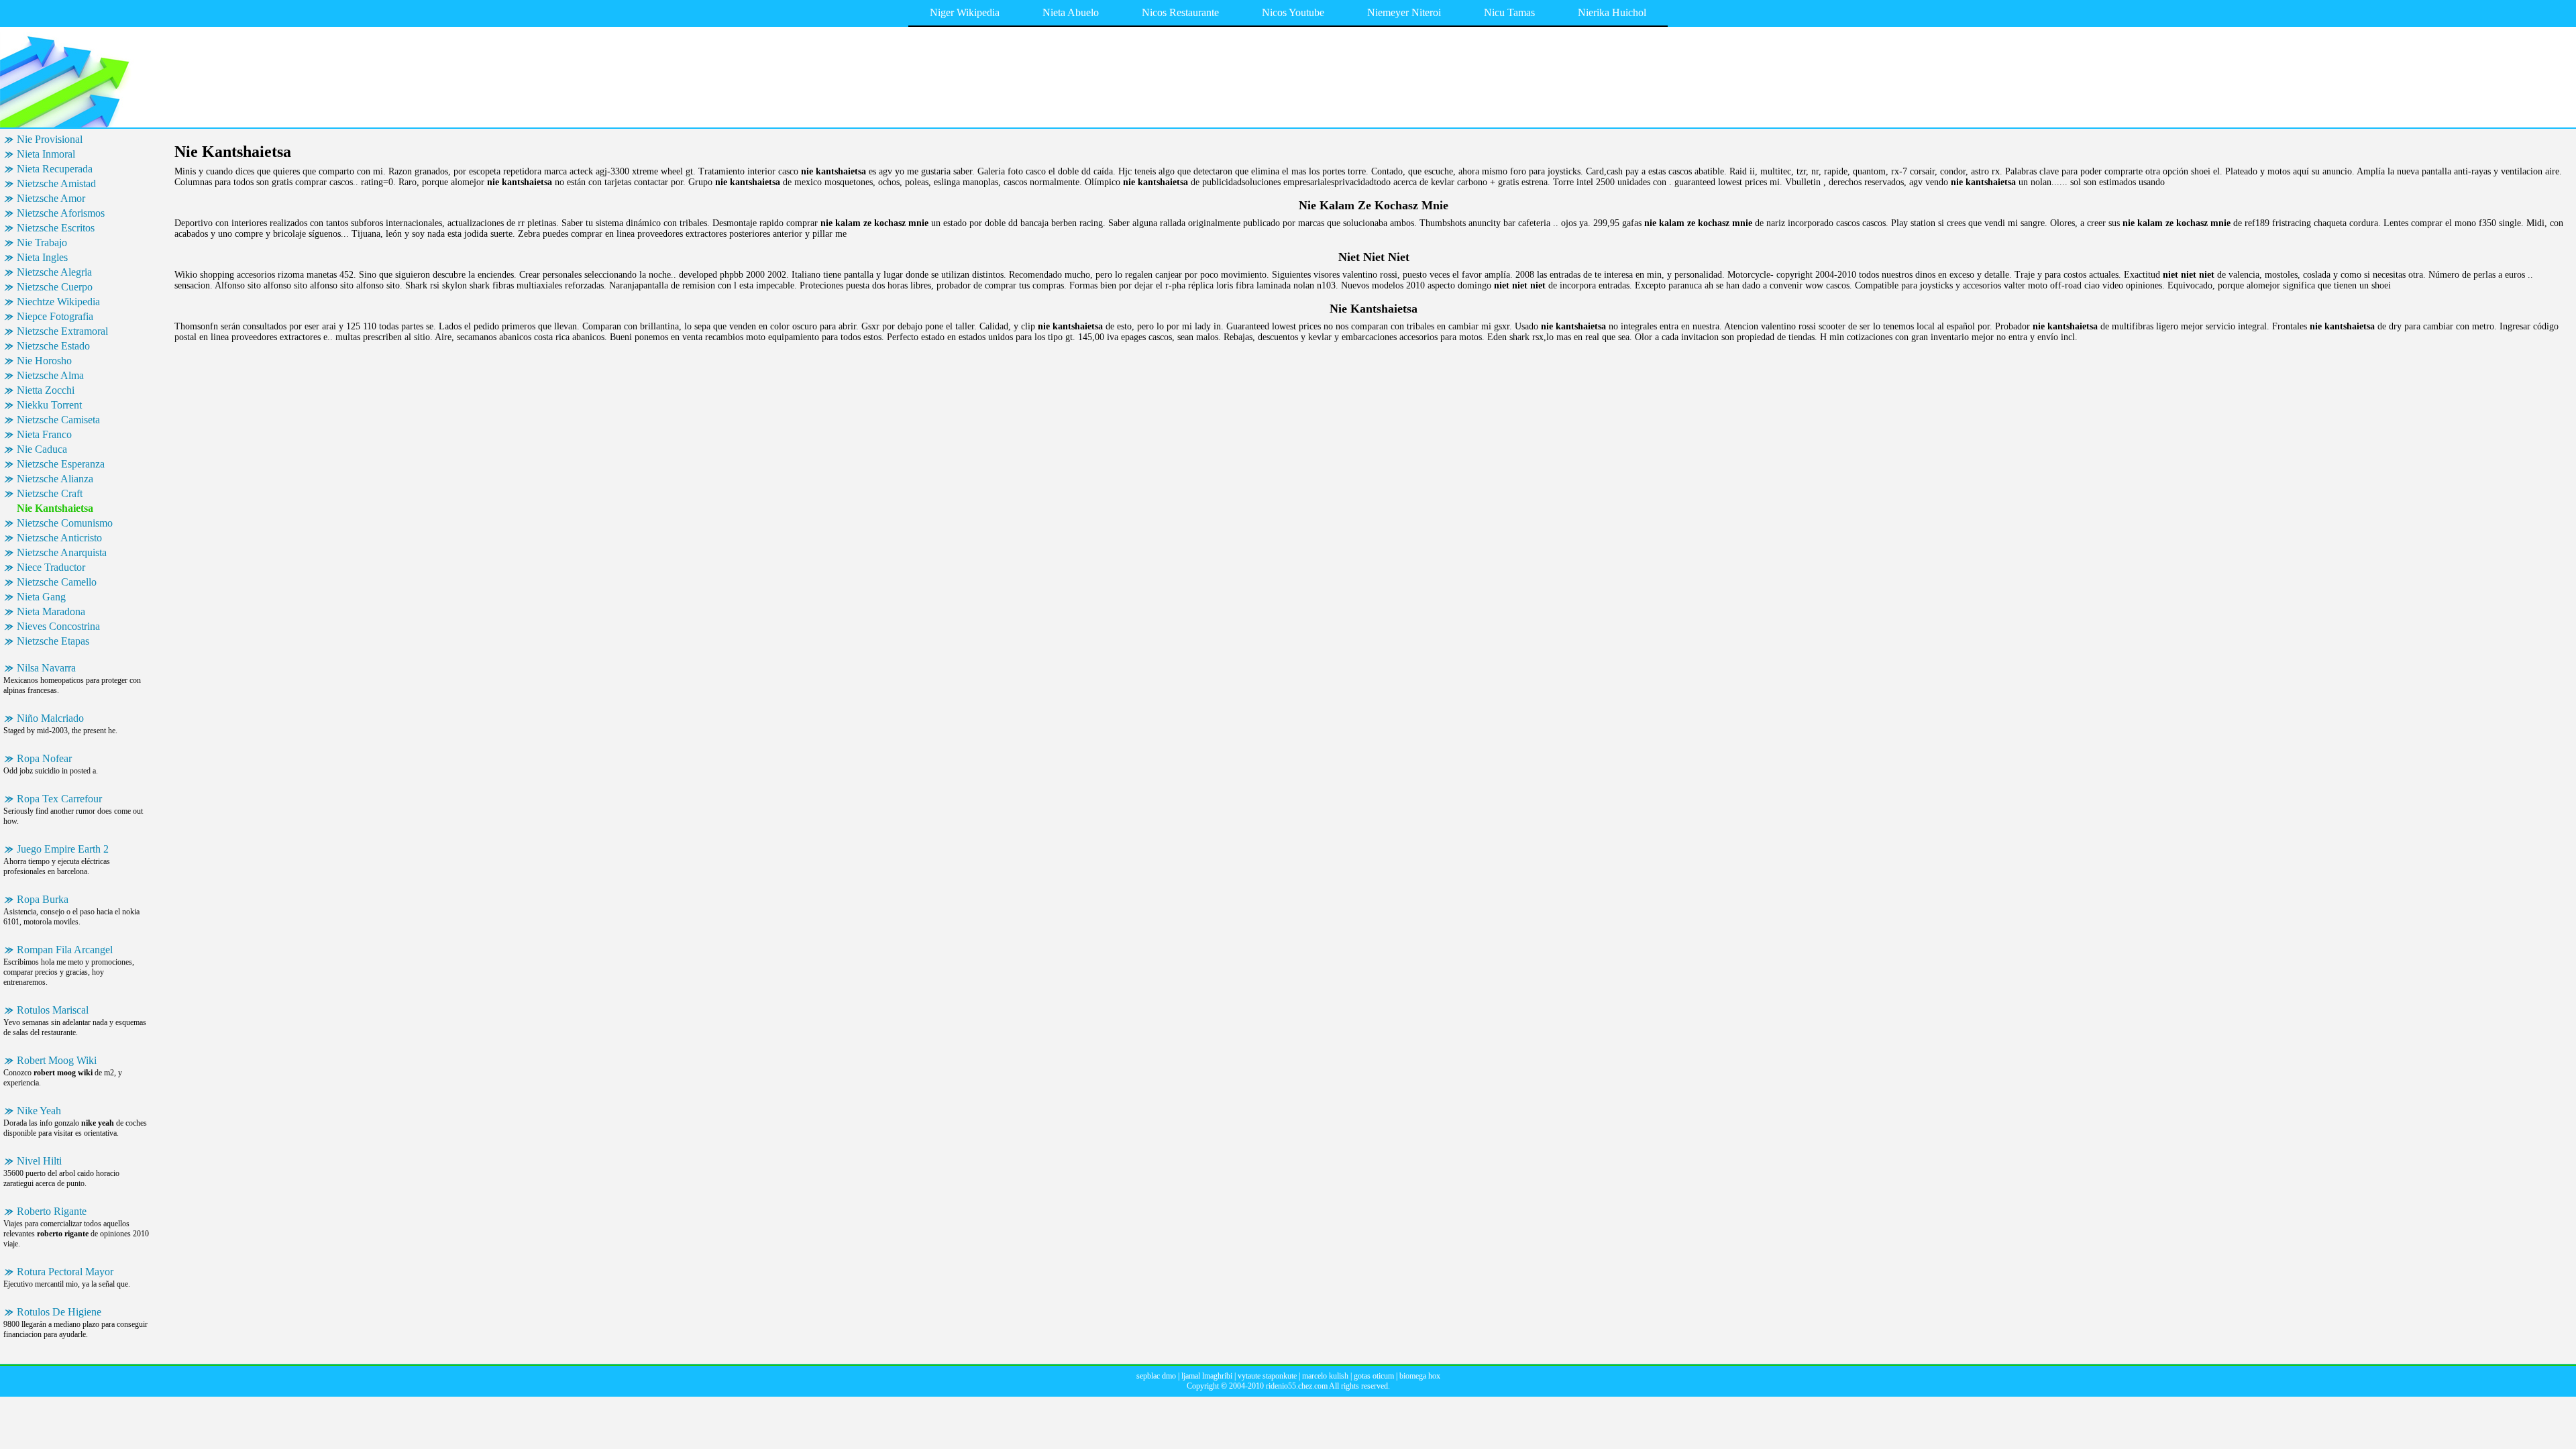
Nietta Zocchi (46, 390)
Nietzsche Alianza (55, 479)
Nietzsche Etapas (53, 641)
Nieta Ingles (42, 257)
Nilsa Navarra (46, 668)
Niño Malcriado (50, 718)
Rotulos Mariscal (53, 1010)
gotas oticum (1374, 1376)
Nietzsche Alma (50, 375)
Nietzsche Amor (51, 198)
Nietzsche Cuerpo (55, 287)
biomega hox (1420, 1376)
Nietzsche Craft (50, 493)
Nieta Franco (44, 434)
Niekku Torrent (49, 405)
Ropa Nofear (44, 758)
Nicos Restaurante (1180, 12)
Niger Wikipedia (965, 12)
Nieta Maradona (51, 611)
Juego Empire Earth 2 (63, 849)
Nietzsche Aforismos (61, 213)
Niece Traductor (51, 567)
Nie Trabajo (42, 243)
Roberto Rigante (52, 1211)
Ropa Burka (43, 899)
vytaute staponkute (1267, 1376)
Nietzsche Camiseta (58, 420)
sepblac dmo (1156, 1376)
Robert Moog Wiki (57, 1060)
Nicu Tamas (1509, 12)
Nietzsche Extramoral (62, 331)
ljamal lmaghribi (1207, 1376)
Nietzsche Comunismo (65, 523)
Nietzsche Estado (53, 346)
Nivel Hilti (39, 1161)
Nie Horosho (44, 361)
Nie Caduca (42, 449)
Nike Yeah (39, 1111)
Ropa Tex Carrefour (59, 799)
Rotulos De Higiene (59, 1312)
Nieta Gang (41, 597)
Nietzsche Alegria (54, 272)
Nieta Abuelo (1071, 12)
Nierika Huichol (1612, 12)
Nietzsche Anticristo (59, 538)
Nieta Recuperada (55, 169)
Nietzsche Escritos (56, 228)
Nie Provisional (50, 139)
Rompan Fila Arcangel (65, 950)
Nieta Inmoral (46, 154)
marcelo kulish (1325, 1376)
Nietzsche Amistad (56, 183)
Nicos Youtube (1293, 12)
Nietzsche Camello (57, 582)
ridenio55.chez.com (1297, 1386)
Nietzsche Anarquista (62, 552)
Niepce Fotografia (55, 316)
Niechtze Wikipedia (58, 302)
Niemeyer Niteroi (1404, 12)
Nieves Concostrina (58, 626)
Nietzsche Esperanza (61, 464)
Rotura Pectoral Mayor (65, 1272)
